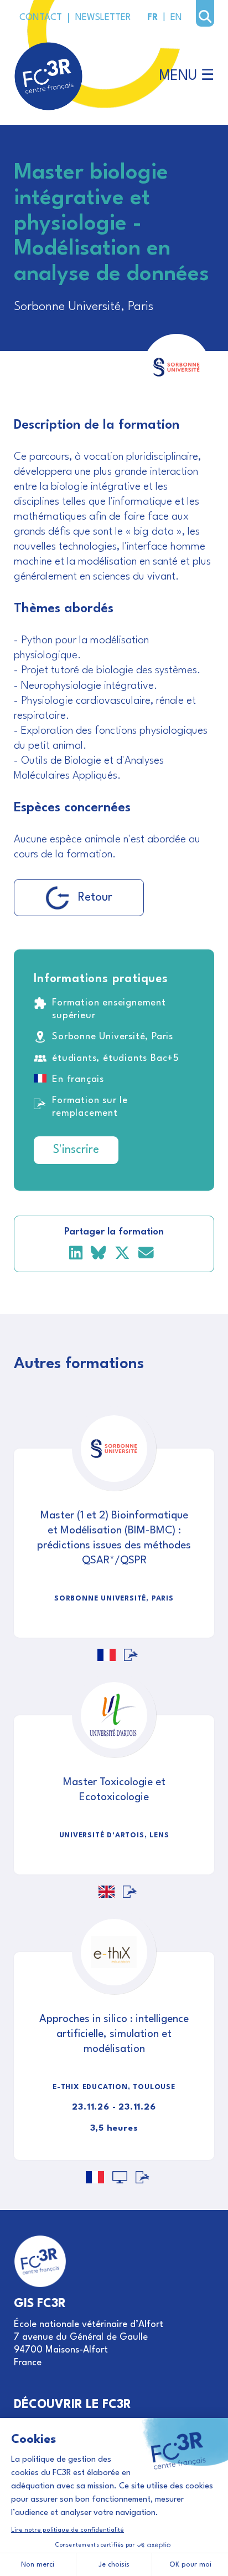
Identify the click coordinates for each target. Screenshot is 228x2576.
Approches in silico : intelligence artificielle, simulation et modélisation (114, 2034)
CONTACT (41, 18)
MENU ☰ (187, 76)
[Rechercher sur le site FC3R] (205, 17)
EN (176, 18)
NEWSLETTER (103, 18)
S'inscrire (76, 1150)
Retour (95, 898)
